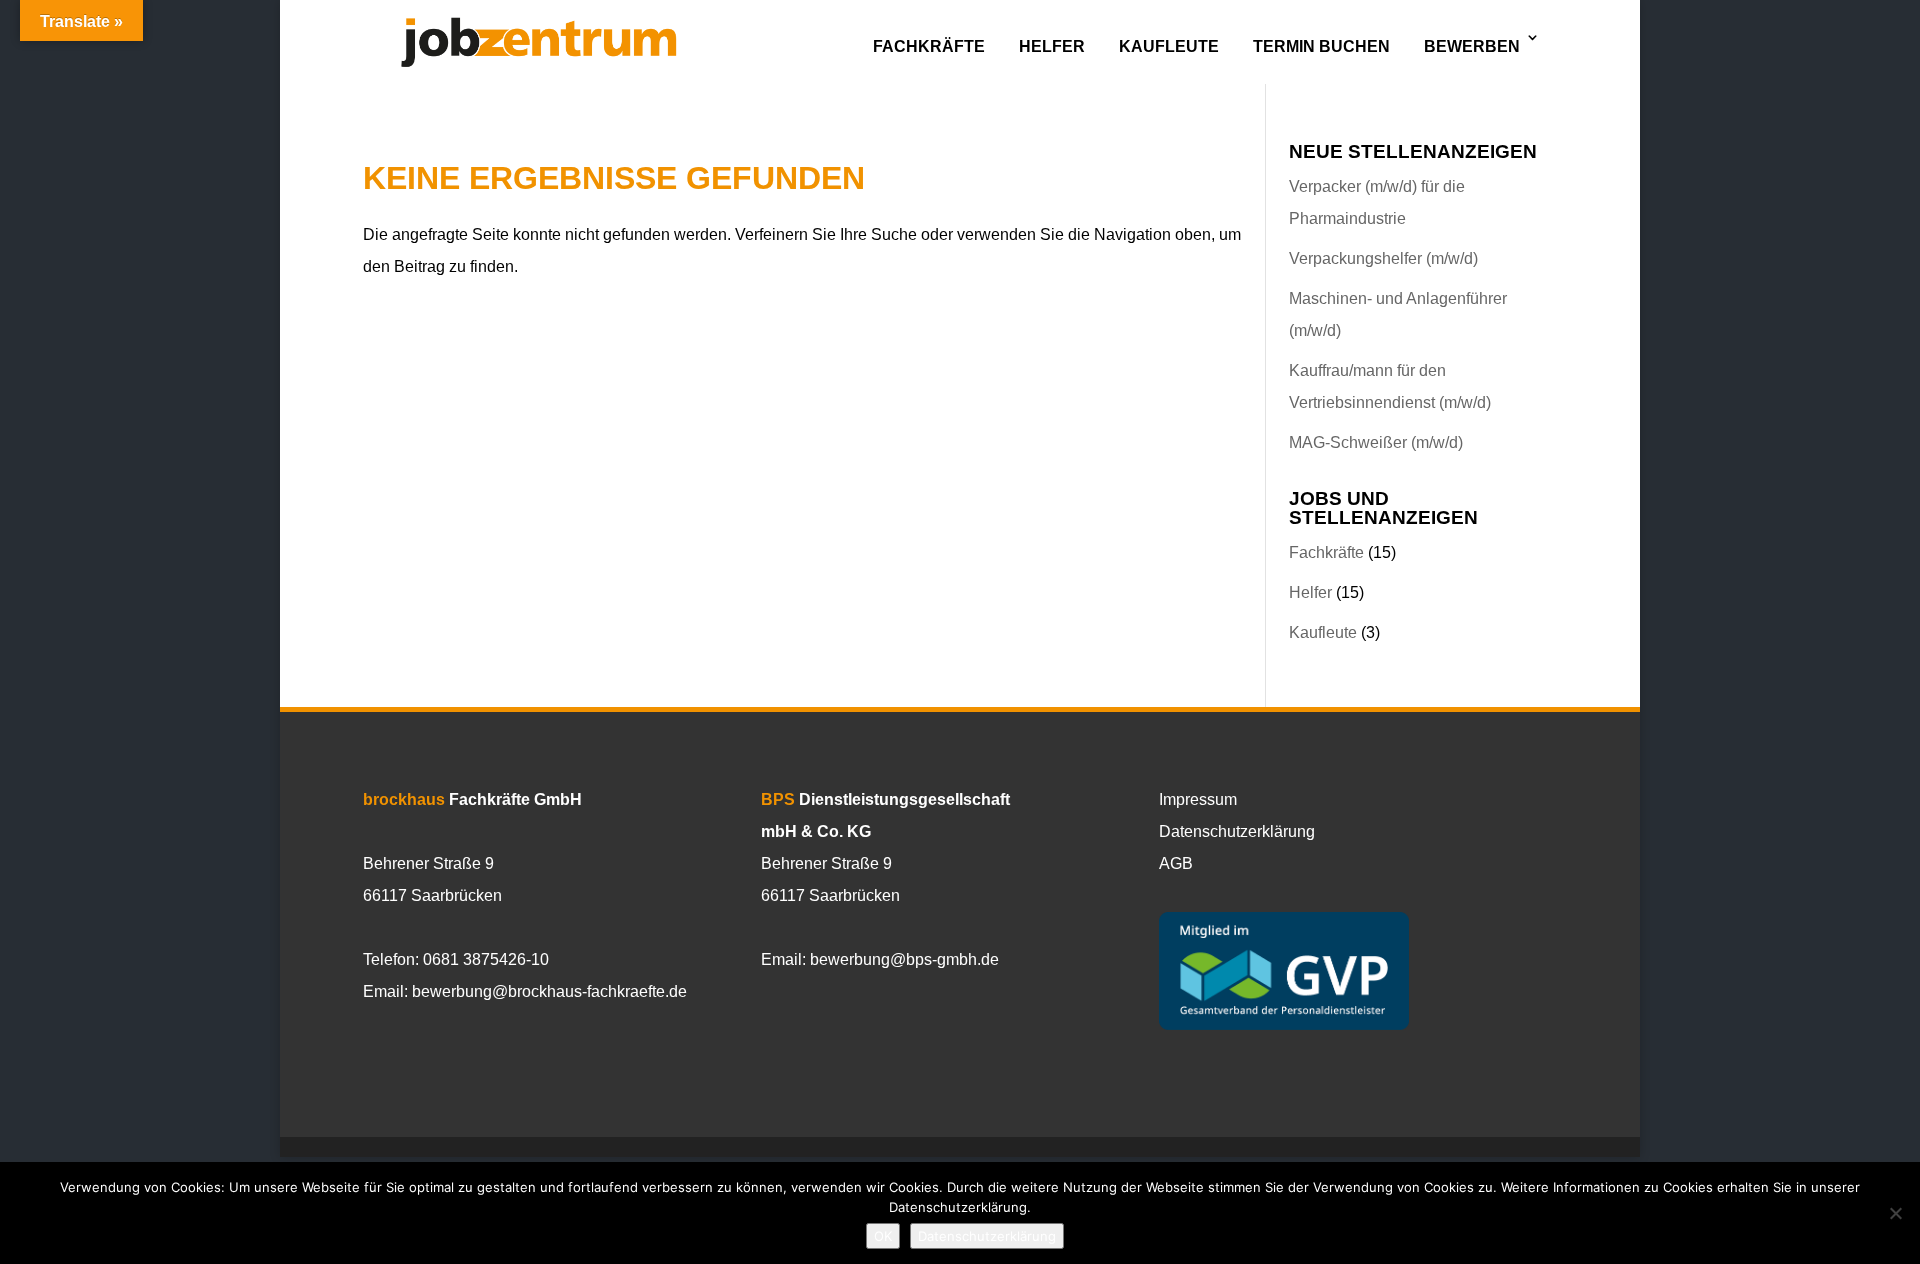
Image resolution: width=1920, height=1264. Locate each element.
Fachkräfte (929, 46)
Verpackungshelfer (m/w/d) (1383, 258)
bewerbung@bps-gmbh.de (904, 959)
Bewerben (1472, 46)
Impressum (1198, 799)
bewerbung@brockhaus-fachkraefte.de (549, 991)
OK (883, 1236)
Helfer (1052, 46)
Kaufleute (1169, 46)
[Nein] (1895, 1213)
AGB (1176, 863)
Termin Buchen (1321, 46)
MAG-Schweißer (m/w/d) (1376, 442)
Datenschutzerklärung (1237, 831)
